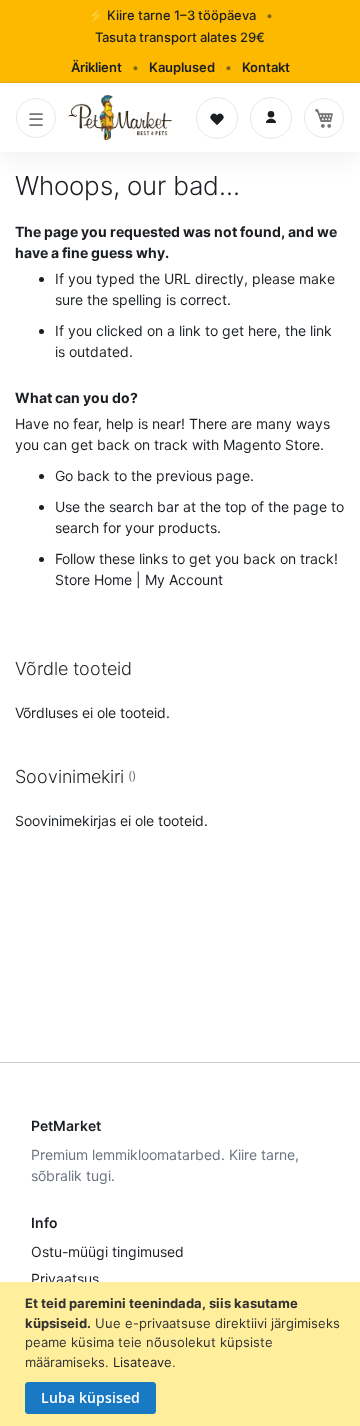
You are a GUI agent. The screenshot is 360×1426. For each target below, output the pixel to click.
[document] (182, 1354)
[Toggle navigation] (36, 118)
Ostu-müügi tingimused (107, 1251)
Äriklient (96, 67)
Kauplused (182, 67)
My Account (184, 579)
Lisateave (142, 1362)
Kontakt (266, 67)
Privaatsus (65, 1278)
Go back (82, 475)
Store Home (93, 579)
